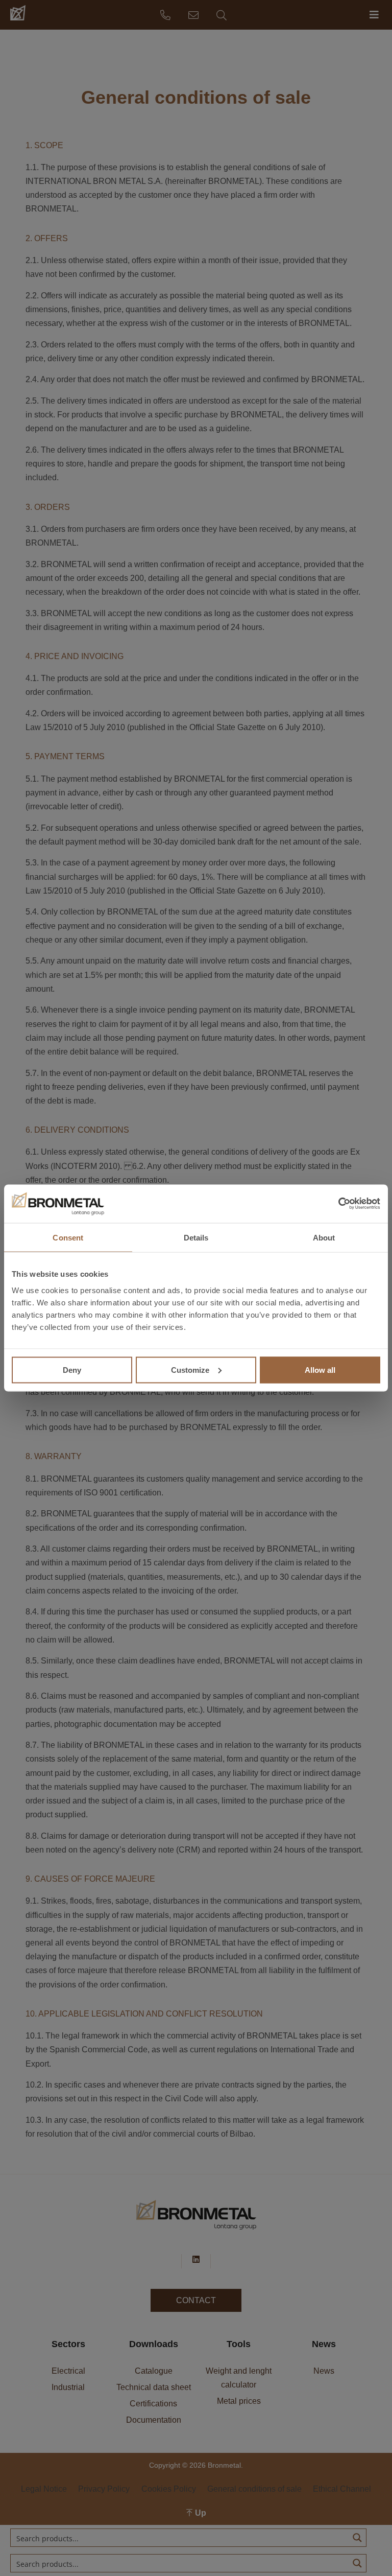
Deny (72, 1369)
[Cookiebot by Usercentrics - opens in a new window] (336, 1204)
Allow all (320, 1369)
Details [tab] (196, 1237)
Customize (190, 1369)
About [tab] (324, 1237)
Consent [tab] (68, 1237)
